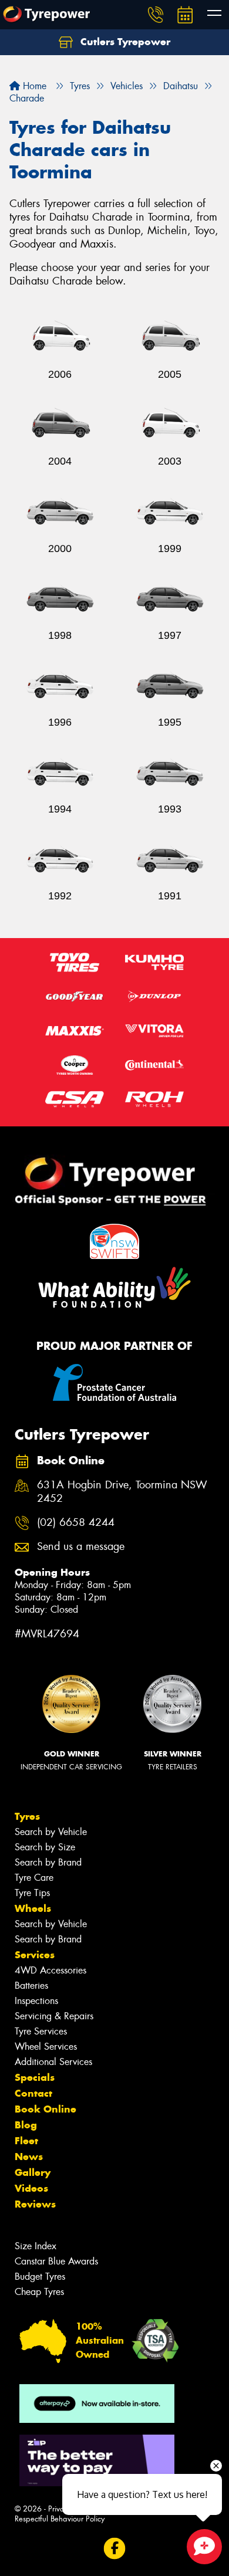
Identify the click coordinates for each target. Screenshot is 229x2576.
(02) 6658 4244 (76, 1523)
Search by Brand (48, 1862)
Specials (35, 2077)
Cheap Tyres (39, 2292)
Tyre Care (34, 1878)
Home (33, 86)
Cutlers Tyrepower (124, 42)
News (29, 2157)
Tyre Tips (32, 1893)
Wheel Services (46, 2047)
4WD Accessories (50, 1970)
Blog (26, 2125)
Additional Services (53, 2062)
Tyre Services (41, 2031)
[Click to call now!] (156, 15)
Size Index (36, 2246)
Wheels (33, 1908)
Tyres (27, 1816)
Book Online (46, 2109)
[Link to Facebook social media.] (115, 2548)
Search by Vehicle (51, 1832)
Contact (33, 2093)
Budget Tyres (40, 2277)
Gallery (33, 2172)
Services (35, 1955)
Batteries (31, 1986)
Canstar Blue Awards (56, 2261)
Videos (31, 2188)
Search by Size (45, 1847)
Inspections (36, 2001)
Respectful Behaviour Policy (60, 2519)
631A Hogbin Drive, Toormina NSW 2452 (122, 1492)
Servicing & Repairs (54, 2016)
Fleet (26, 2141)
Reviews (35, 2204)
